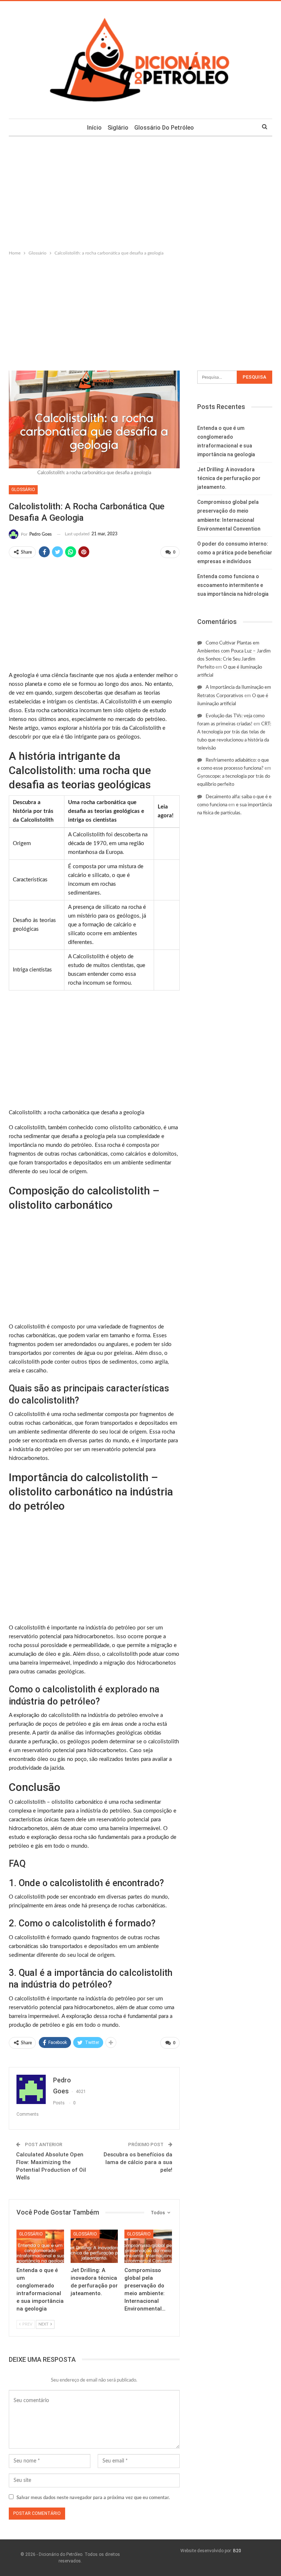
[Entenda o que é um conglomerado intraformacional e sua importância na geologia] (40, 2246)
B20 (237, 2551)
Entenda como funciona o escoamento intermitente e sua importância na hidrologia (233, 585)
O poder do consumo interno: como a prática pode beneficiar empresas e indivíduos (235, 553)
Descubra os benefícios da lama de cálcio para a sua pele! (138, 2162)
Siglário (118, 128)
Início (94, 128)
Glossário (23, 490)
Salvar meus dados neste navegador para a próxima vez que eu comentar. (93, 2498)
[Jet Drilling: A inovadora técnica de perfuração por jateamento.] (94, 2246)
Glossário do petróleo (164, 128)
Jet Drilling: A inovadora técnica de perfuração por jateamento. (229, 478)
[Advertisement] (140, 192)
